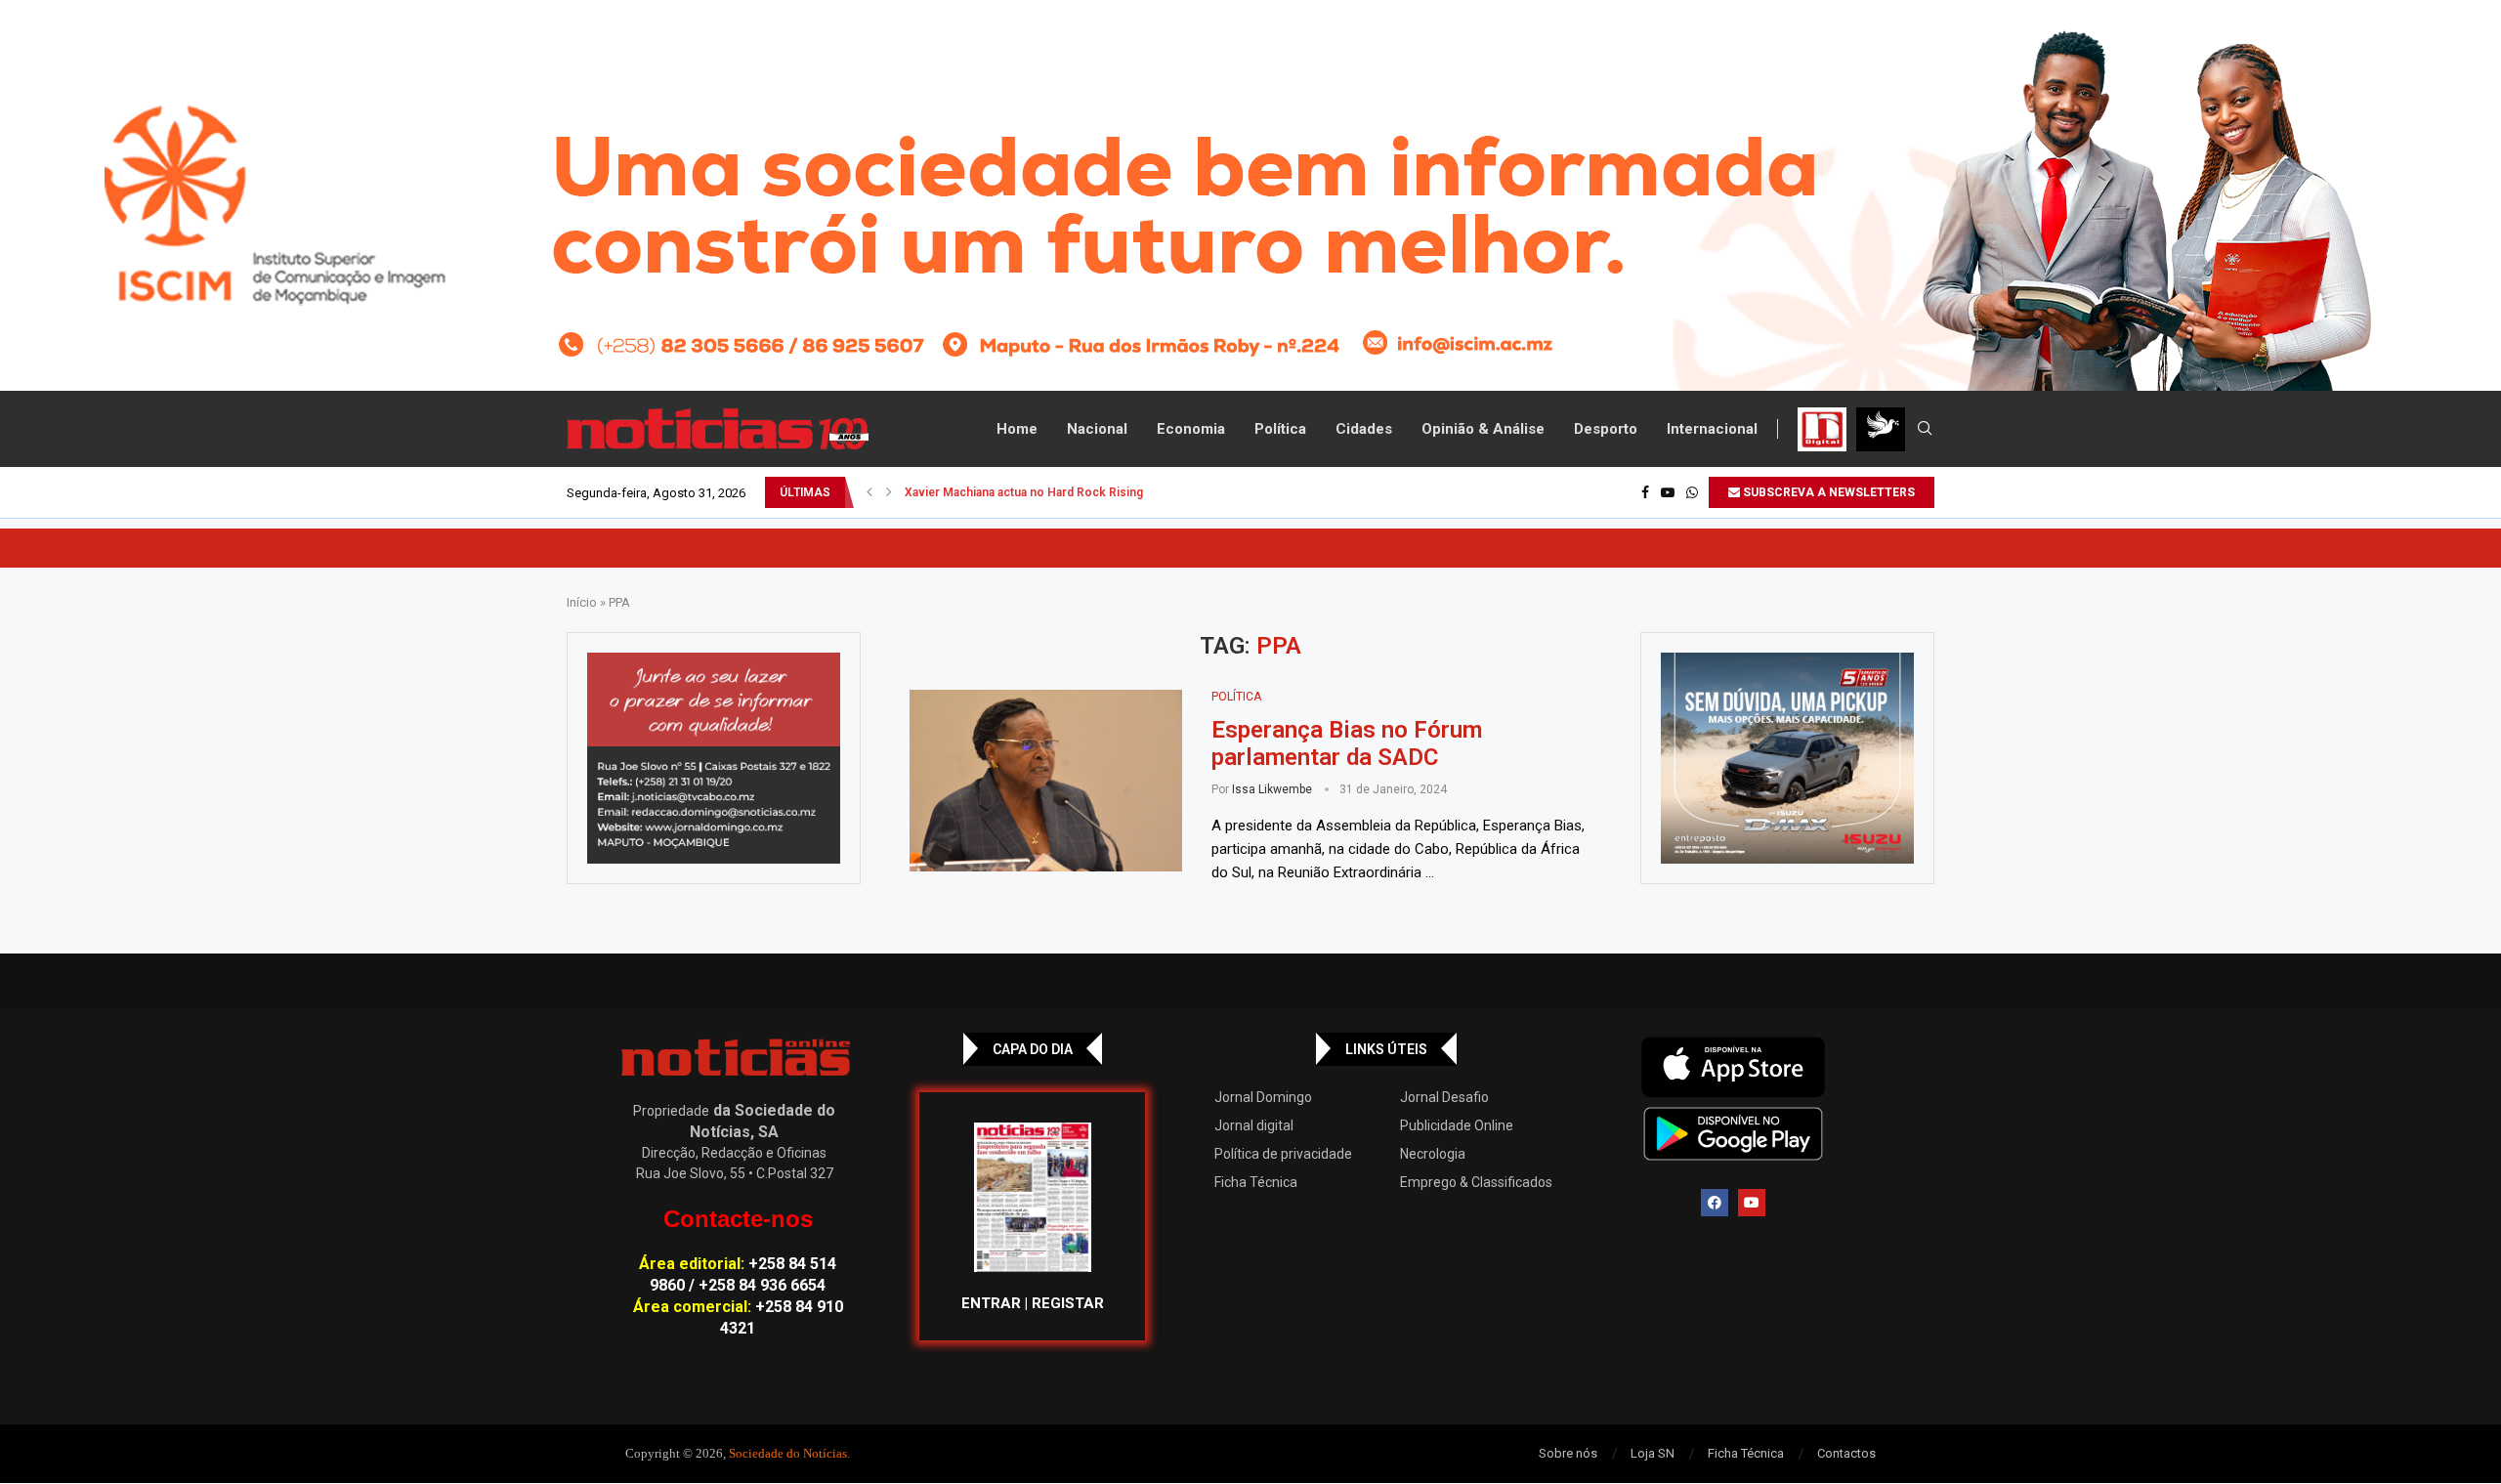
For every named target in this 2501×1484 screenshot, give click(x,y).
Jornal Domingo (1263, 1097)
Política (1280, 429)
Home (1017, 429)
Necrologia (1433, 1154)
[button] (869, 492)
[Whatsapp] (1692, 492)
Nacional (1097, 429)
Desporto (1606, 429)
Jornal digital (1254, 1125)
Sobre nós (1568, 1453)
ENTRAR (991, 1303)
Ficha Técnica (1256, 1182)
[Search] (1925, 429)
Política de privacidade (1283, 1154)
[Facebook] (1645, 492)
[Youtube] (1668, 492)
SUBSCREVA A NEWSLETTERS (1827, 492)
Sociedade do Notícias (788, 1453)
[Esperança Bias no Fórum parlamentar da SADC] (1046, 781)
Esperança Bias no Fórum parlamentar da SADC (1347, 743)
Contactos (1846, 1453)
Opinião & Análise (1483, 429)
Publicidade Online (1457, 1125)
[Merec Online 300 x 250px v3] (1787, 758)
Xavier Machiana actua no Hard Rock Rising (1024, 492)
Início (582, 602)
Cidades (1364, 429)
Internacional (1712, 429)
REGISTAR (1068, 1303)
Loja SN (1653, 1453)
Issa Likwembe (1272, 789)
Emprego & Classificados (1476, 1182)
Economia (1191, 429)
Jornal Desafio (1444, 1097)
